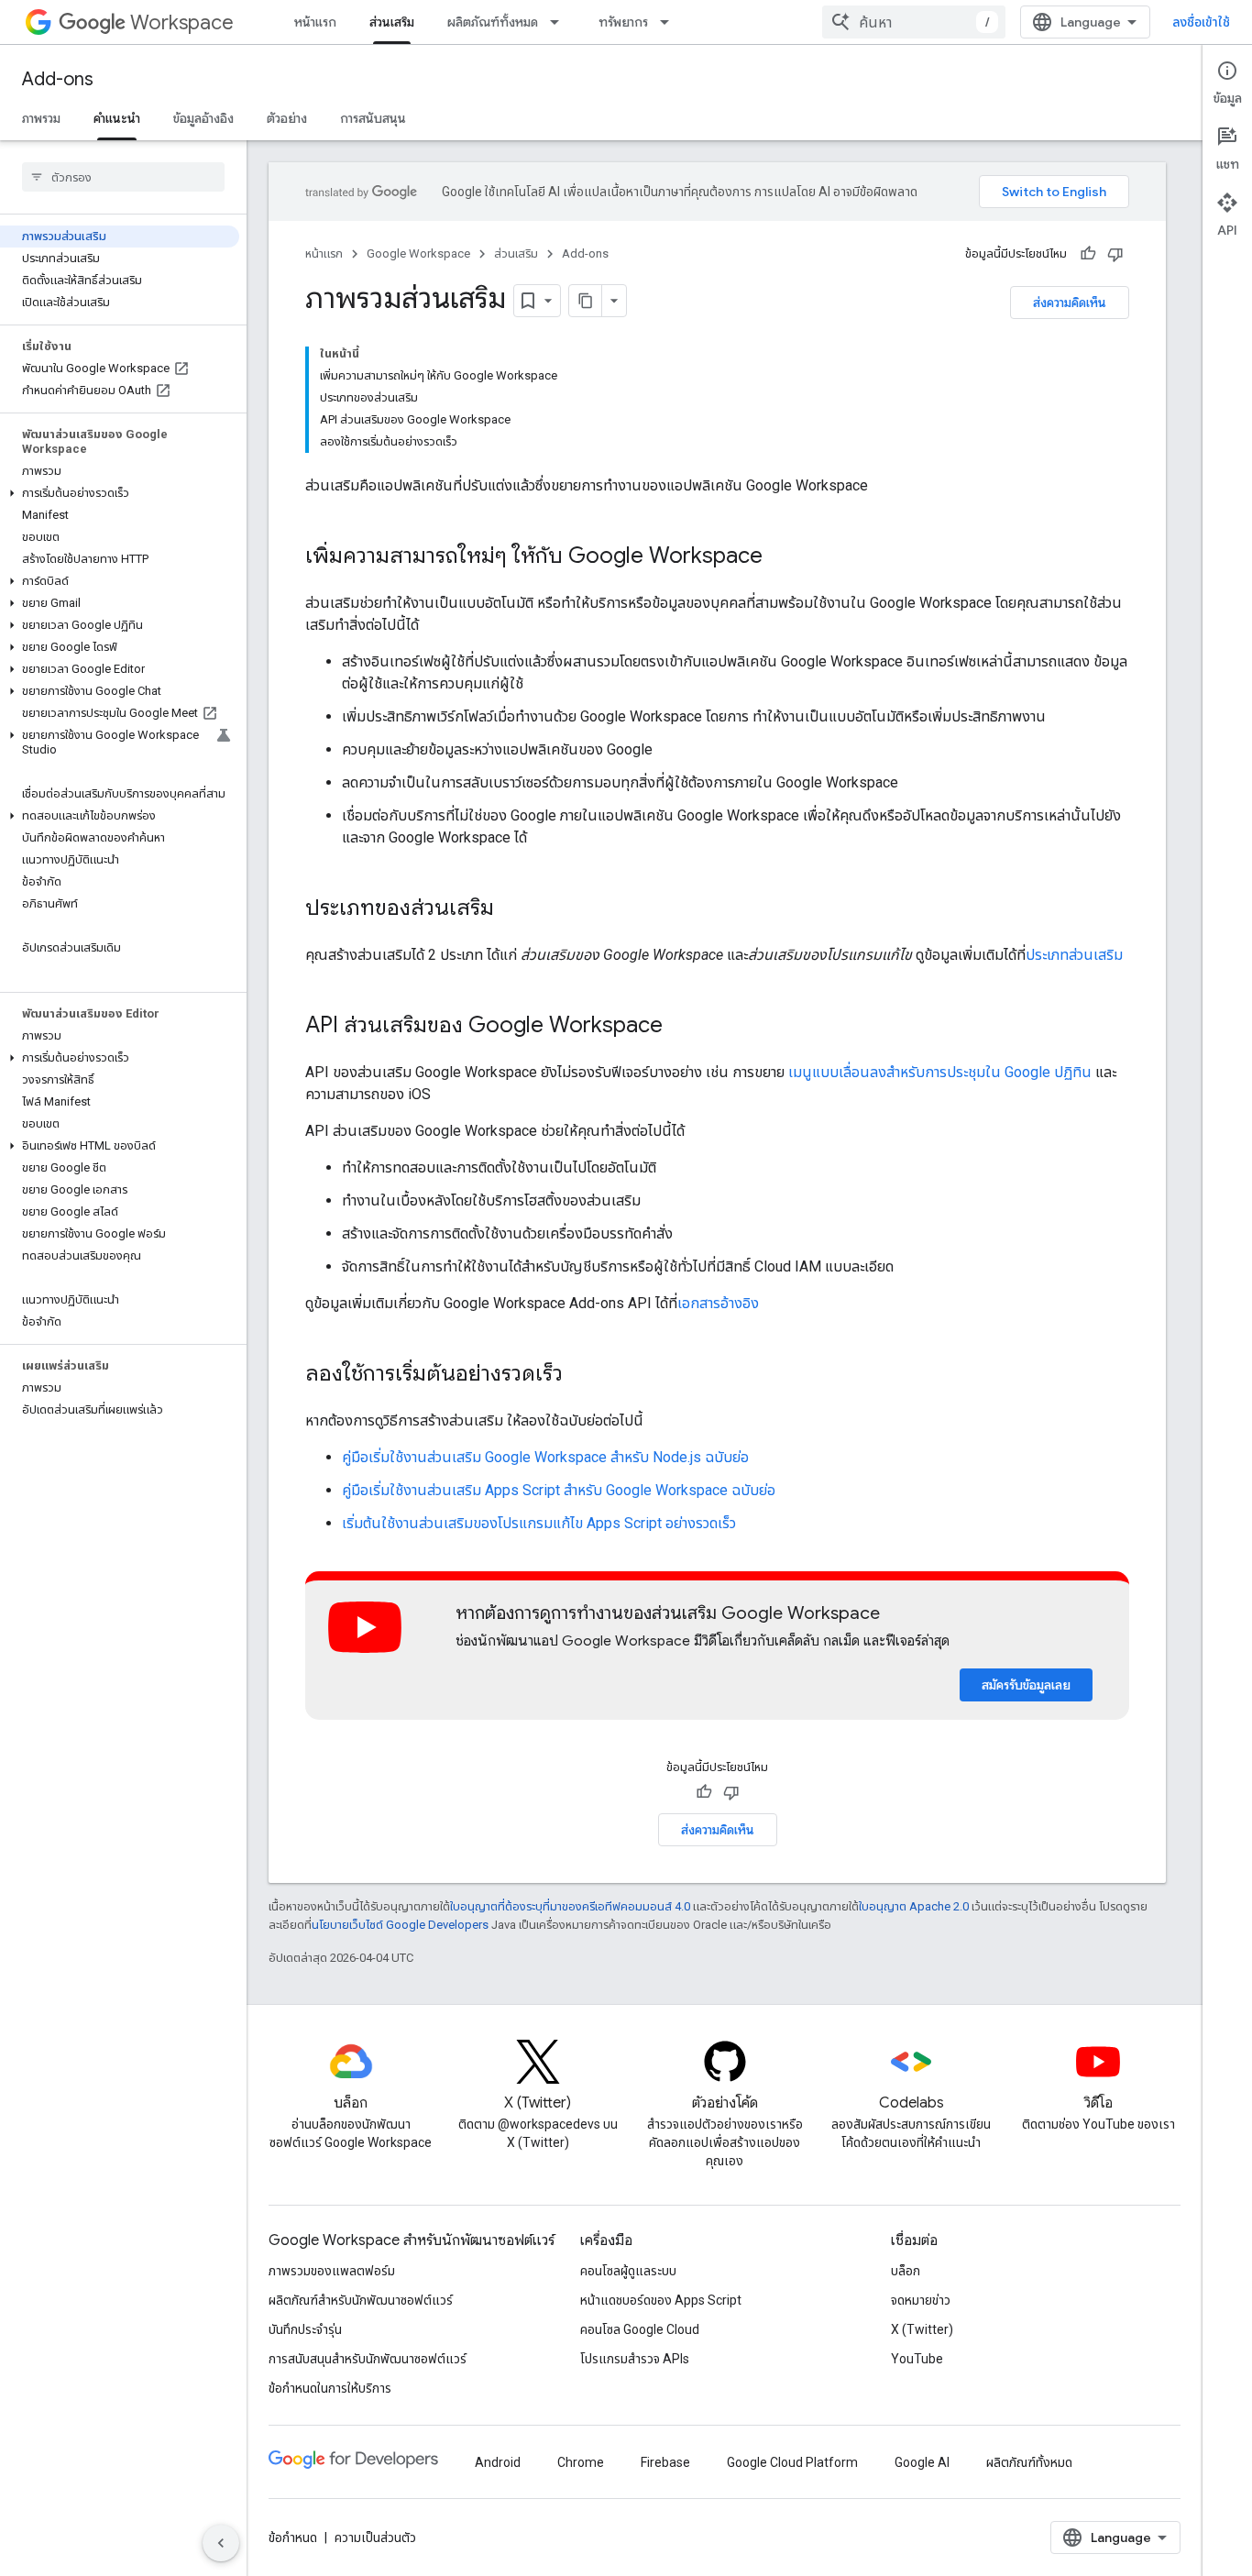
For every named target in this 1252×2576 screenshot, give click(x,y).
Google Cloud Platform (792, 2462)
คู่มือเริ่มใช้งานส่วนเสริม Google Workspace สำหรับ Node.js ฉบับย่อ (545, 1457)
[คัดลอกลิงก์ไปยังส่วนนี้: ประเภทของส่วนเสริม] (512, 909)
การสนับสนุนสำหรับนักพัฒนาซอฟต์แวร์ (368, 2359)
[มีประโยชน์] (1088, 254)
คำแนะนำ (117, 118)
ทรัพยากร (623, 22)
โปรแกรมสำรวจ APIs (635, 2359)
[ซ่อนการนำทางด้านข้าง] (221, 2543)
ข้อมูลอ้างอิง (203, 118)
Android (498, 2462)
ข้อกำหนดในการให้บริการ (330, 2388)
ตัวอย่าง (287, 118)
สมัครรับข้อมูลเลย (1026, 1685)
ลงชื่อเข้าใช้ (1201, 22)
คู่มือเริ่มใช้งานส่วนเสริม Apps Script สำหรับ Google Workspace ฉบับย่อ (559, 1490)
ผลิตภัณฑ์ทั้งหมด (493, 22)
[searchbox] (123, 177)
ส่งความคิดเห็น (1070, 303)
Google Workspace (418, 253)
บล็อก (906, 2271)
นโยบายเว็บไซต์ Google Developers (400, 1925)
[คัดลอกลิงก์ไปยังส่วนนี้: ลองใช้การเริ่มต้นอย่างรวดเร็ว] (581, 1375)
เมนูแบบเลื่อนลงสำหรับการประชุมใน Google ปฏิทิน (940, 1072)
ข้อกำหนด (293, 2537)
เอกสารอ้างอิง (718, 1303)
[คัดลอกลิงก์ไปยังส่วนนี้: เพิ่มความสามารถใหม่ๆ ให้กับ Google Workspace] (781, 557)
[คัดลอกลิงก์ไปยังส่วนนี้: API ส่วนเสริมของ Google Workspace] (681, 1027)
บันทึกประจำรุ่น (305, 2329)
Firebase (665, 2462)
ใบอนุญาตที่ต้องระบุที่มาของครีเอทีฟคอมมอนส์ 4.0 (570, 1906)
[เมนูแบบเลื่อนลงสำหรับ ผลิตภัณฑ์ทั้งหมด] (560, 22)
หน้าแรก (315, 22)
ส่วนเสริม (392, 22)
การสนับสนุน (373, 118)
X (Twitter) (922, 2329)
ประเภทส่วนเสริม (1074, 955)
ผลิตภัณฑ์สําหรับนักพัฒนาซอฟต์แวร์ (361, 2300)
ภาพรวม (41, 118)
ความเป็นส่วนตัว (375, 2537)
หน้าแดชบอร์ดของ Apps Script (661, 2300)
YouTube (917, 2359)
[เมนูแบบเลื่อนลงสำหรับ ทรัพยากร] (670, 22)
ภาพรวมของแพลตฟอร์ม (332, 2271)
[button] (120, 493)
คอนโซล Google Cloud (640, 2329)
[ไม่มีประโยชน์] (1115, 254)
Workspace (182, 22)
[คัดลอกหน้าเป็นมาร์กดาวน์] (586, 301)
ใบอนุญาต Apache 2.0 (914, 1906)
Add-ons (58, 79)
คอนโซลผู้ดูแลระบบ (628, 2271)
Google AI (922, 2462)
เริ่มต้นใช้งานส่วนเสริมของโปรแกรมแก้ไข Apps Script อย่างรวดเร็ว (539, 1523)
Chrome (581, 2462)
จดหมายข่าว (921, 2300)
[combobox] (914, 22)
